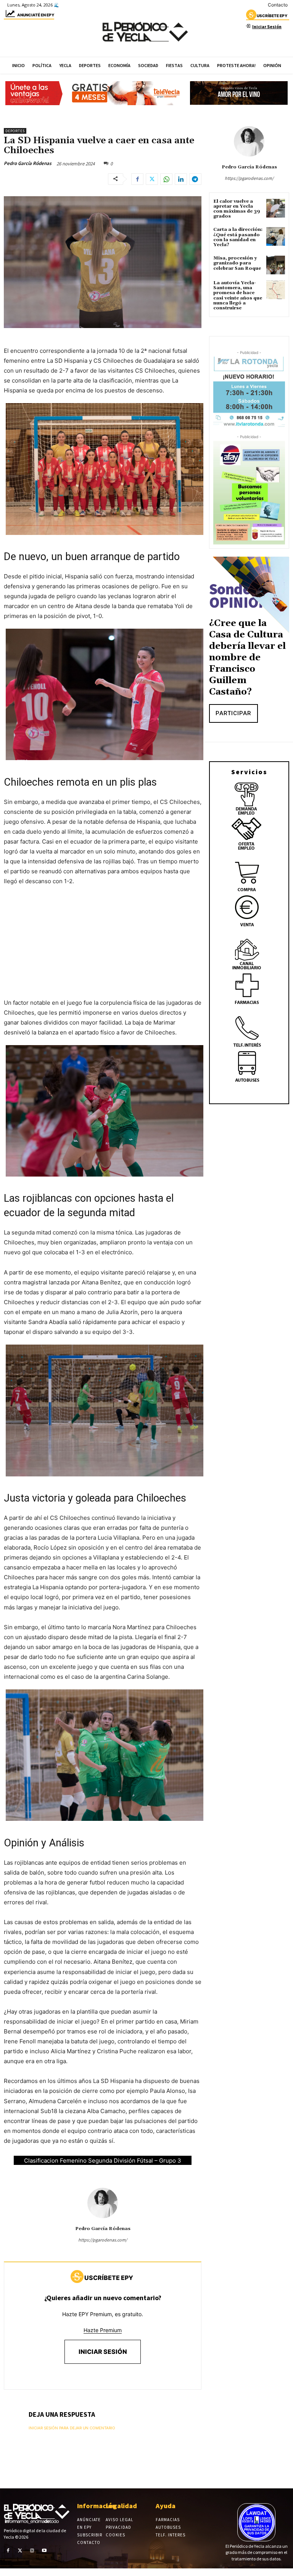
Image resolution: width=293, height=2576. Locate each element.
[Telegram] (195, 179)
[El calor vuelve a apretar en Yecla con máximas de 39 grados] (276, 208)
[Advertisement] (103, 949)
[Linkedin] (181, 179)
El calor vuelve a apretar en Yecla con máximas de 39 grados (237, 209)
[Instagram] (32, 2550)
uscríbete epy (272, 16)
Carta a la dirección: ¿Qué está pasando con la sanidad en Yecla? (238, 237)
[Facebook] (137, 179)
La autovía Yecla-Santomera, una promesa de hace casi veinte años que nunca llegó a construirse (238, 295)
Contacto (278, 5)
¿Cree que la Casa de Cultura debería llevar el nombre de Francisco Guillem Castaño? (247, 658)
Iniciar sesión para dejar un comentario (72, 2428)
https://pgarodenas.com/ (103, 2240)
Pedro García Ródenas (28, 163)
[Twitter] (152, 179)
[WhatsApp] (166, 179)
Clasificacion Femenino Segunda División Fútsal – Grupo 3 (103, 2161)
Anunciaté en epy (36, 15)
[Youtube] (44, 2550)
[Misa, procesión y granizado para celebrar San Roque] (276, 265)
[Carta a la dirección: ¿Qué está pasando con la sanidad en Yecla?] (276, 236)
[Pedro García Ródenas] (103, 2203)
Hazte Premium (103, 2330)
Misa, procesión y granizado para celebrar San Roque (237, 263)
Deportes (15, 131)
